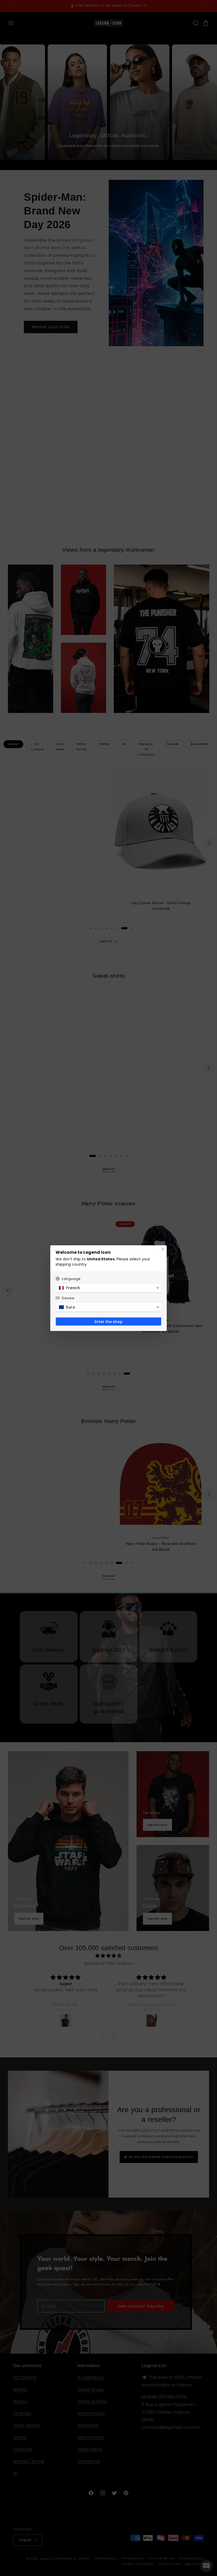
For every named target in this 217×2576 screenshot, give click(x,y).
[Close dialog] (163, 1249)
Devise (68, 1298)
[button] (108, 1288)
